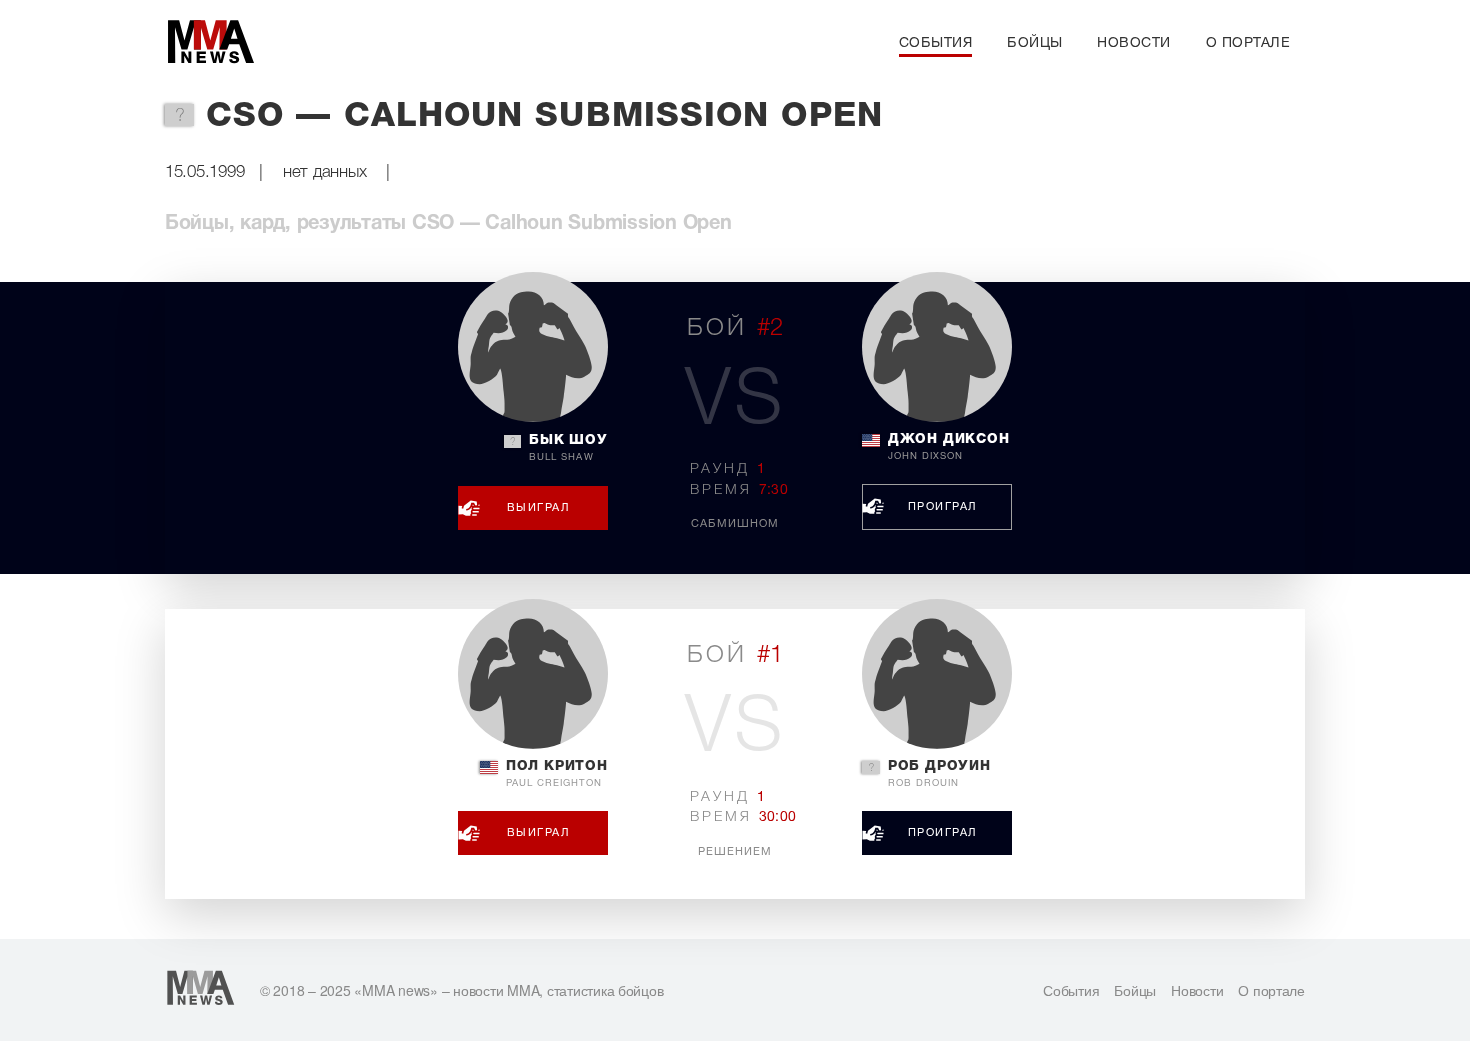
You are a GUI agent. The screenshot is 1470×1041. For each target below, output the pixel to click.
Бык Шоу (568, 448)
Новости (1134, 43)
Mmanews (210, 43)
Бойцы (1035, 43)
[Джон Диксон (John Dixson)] (937, 347)
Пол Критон (557, 774)
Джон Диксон (949, 447)
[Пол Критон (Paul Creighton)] (533, 674)
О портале (1248, 43)
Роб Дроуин (939, 774)
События (936, 43)
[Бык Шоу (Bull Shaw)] (533, 347)
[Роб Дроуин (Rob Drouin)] (937, 674)
